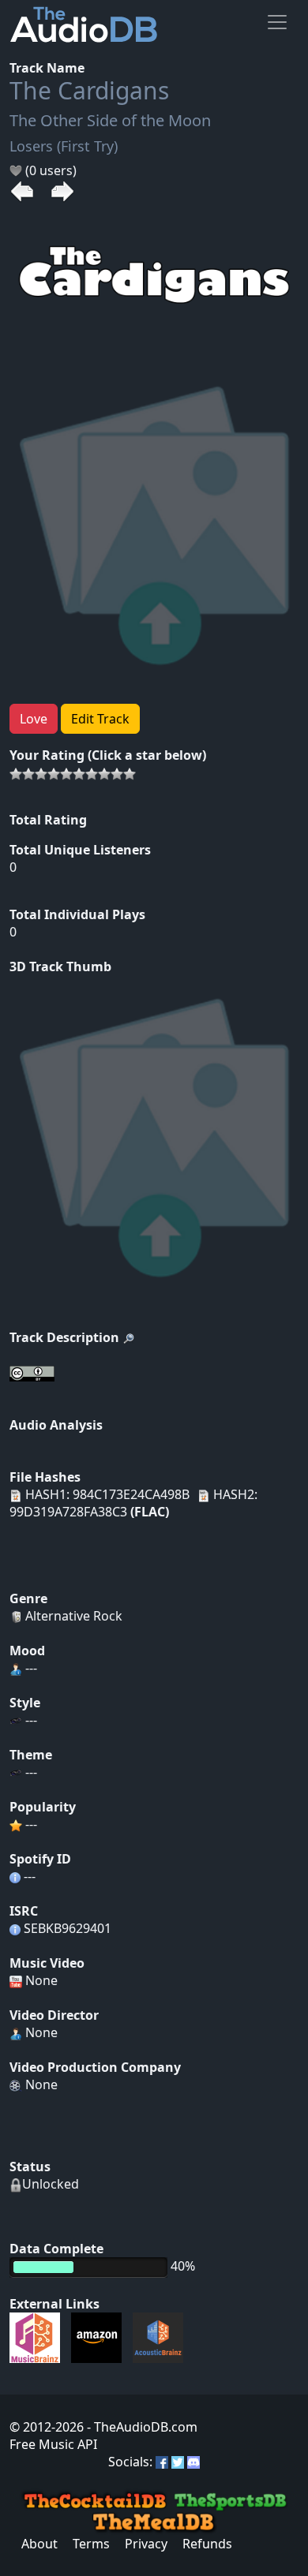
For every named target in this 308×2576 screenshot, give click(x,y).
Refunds (207, 2544)
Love (34, 719)
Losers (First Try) (64, 146)
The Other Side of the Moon (110, 120)
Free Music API (53, 2444)
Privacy (146, 2544)
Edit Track (100, 719)
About (39, 2544)
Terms (91, 2544)
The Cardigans (89, 90)
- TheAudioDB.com (141, 2427)
